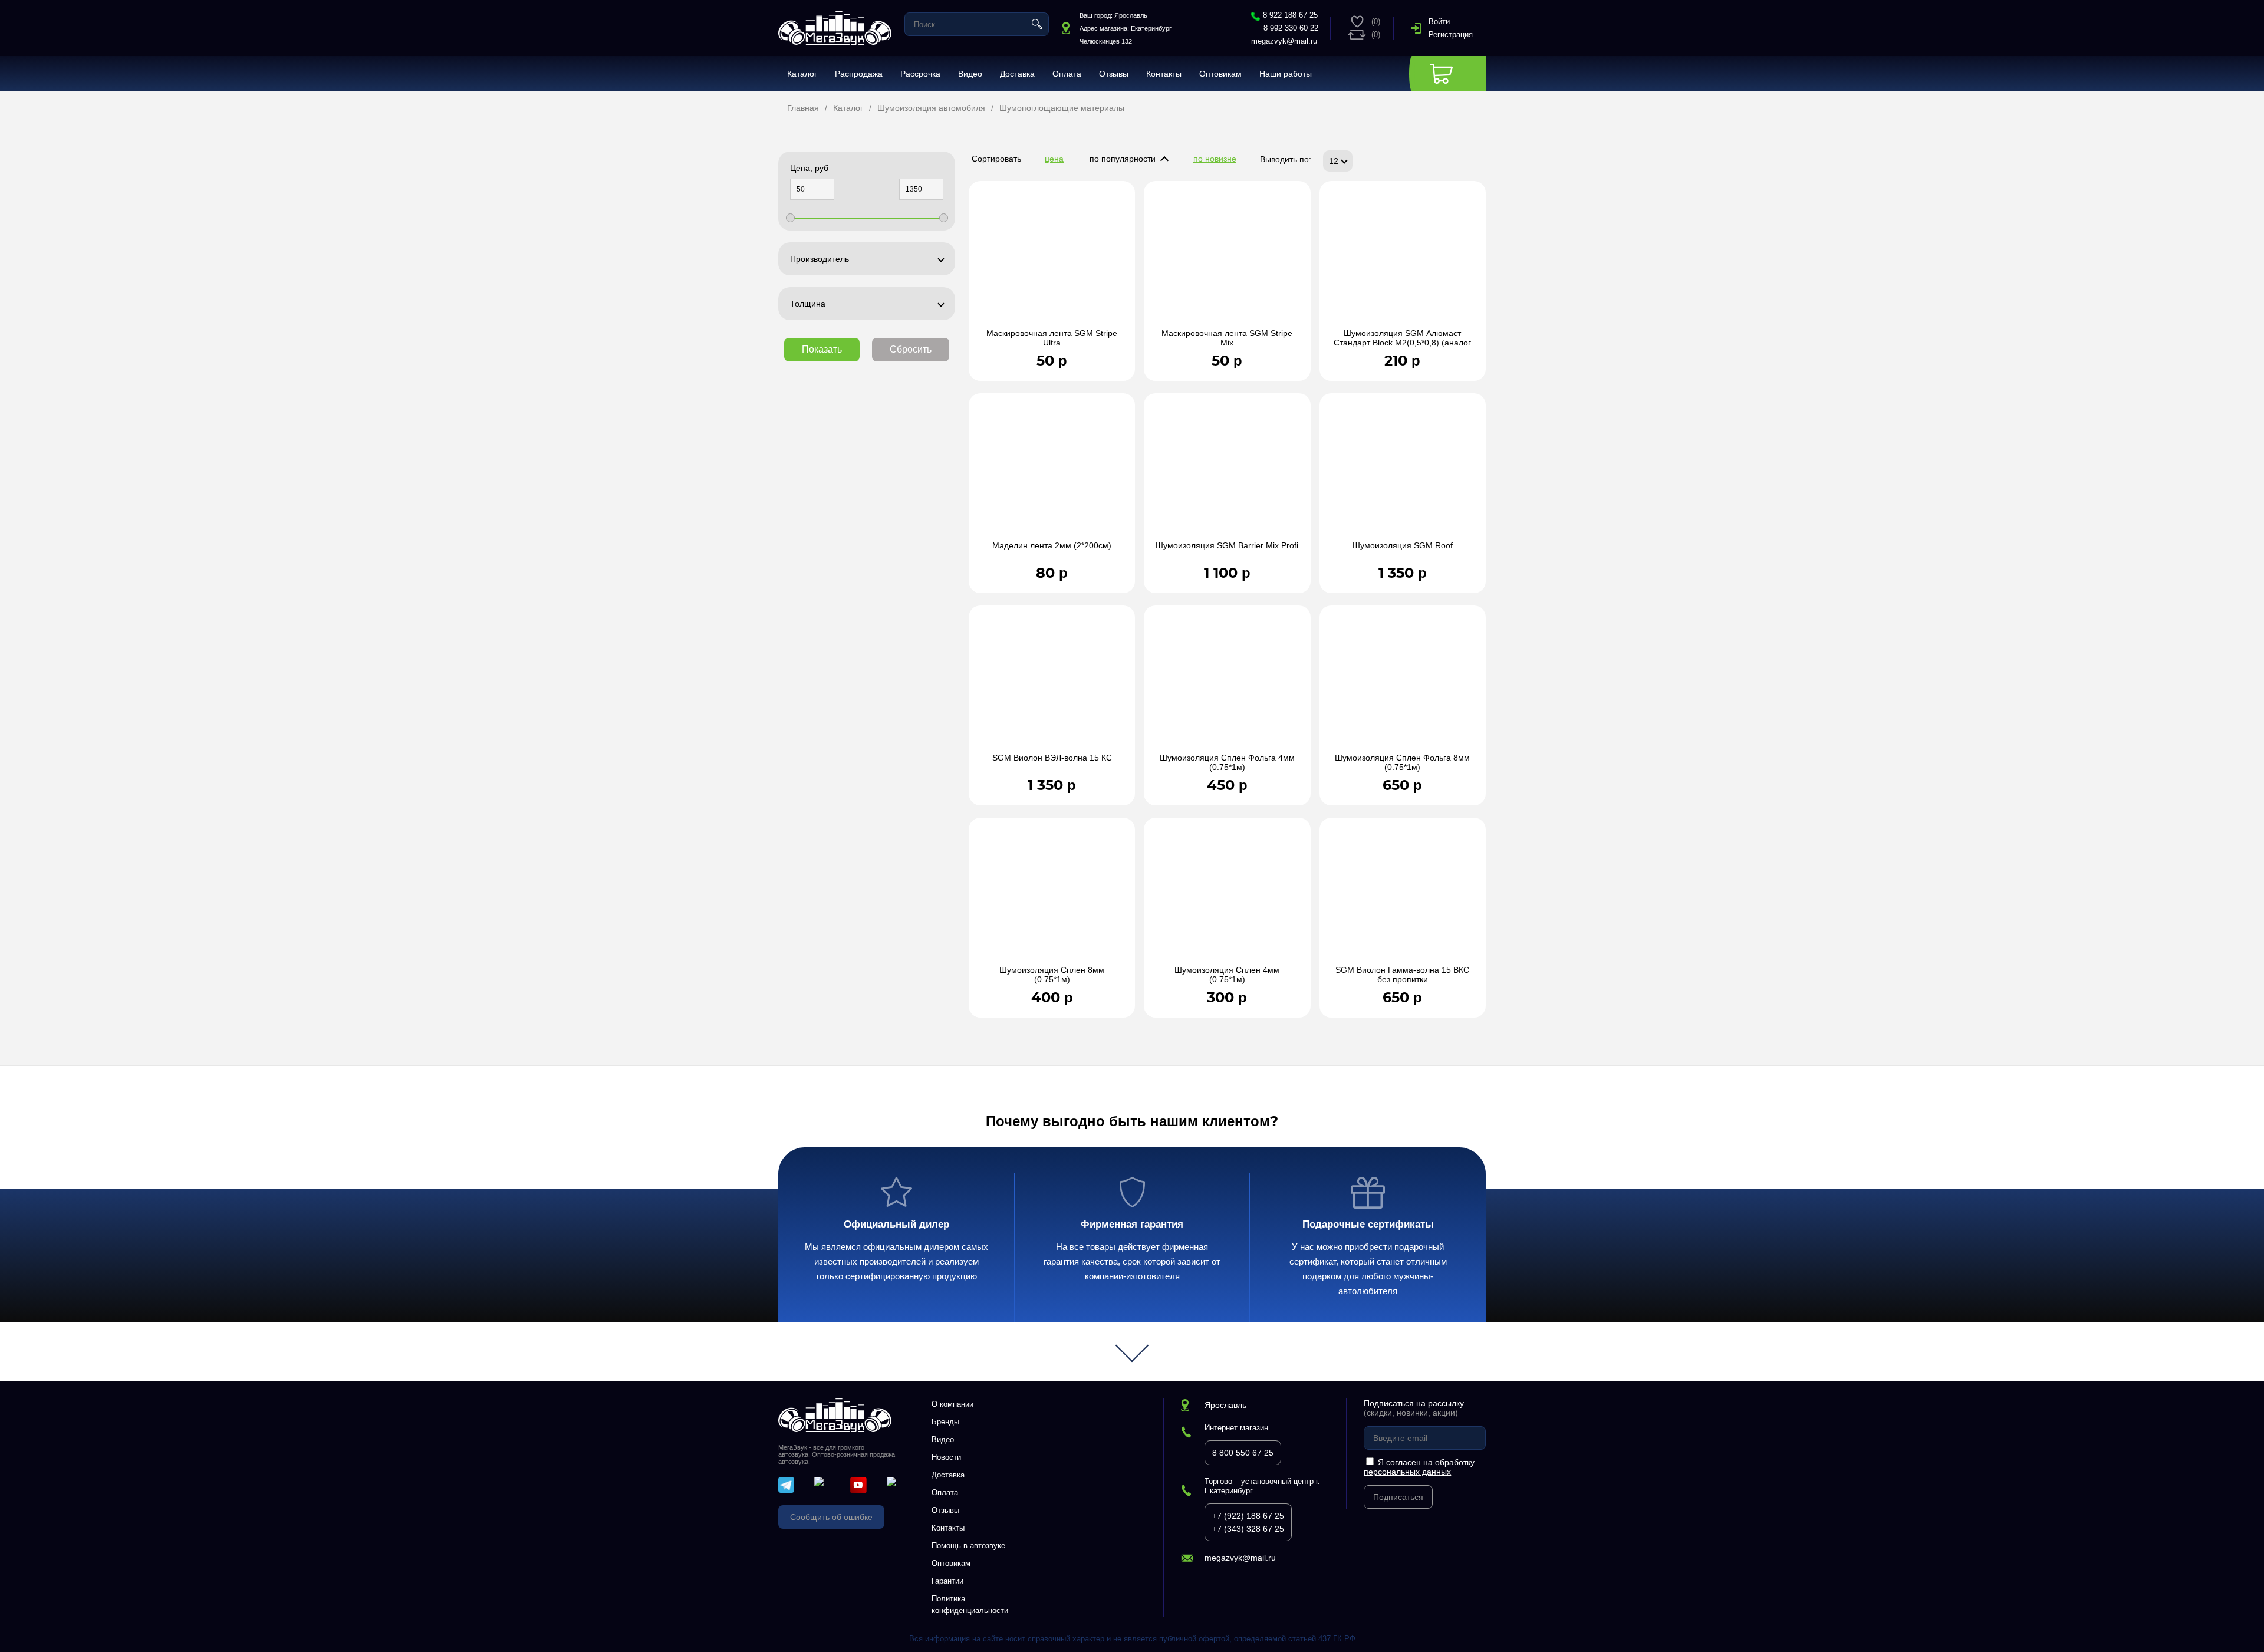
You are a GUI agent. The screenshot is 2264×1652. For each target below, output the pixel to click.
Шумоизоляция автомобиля (931, 108)
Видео (970, 74)
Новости (946, 1457)
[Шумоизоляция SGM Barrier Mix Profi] (1227, 473)
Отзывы (1114, 74)
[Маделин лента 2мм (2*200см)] (1052, 473)
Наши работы (1286, 74)
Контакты (1164, 74)
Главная (803, 108)
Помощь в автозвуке (968, 1546)
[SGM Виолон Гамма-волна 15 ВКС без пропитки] (1403, 897)
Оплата (1067, 74)
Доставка (1017, 74)
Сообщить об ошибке (831, 1517)
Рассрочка (920, 74)
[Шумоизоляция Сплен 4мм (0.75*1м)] (1227, 897)
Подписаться (1398, 1497)
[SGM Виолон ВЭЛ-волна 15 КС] (1052, 685)
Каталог (802, 74)
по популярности (1123, 159)
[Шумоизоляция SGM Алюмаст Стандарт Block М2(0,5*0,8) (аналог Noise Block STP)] (1403, 261)
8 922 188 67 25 (1290, 15)
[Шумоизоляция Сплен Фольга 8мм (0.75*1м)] (1403, 685)
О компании (952, 1404)
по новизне (1215, 159)
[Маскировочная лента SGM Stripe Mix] (1227, 261)
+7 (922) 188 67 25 (1248, 1516)
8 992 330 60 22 (1291, 28)
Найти (1037, 24)
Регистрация (1451, 34)
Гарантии (947, 1581)
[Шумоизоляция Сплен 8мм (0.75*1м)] (1052, 897)
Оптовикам (1220, 74)
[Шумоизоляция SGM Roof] (1403, 473)
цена (1054, 159)
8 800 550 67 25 (1243, 1453)
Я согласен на (1419, 1467)
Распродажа (859, 74)
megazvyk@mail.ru (1284, 41)
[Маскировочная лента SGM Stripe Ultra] (1052, 261)
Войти (1439, 22)
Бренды (945, 1422)
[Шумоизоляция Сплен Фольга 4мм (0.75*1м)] (1227, 685)
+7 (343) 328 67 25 (1248, 1529)
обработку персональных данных (1419, 1467)
